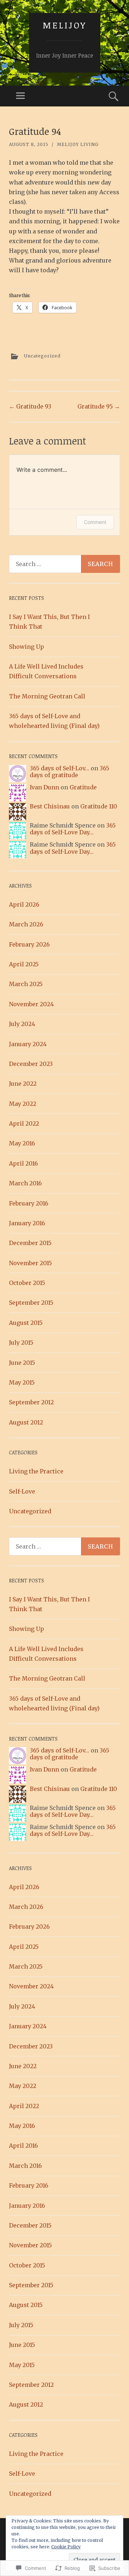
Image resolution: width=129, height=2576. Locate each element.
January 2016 (27, 1223)
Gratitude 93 (30, 406)
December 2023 (31, 1064)
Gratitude (83, 787)
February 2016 (29, 1203)
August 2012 (26, 1422)
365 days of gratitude (70, 772)
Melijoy (64, 25)
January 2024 (28, 1044)
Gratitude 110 (99, 806)
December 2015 (30, 1243)
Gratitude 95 (99, 406)
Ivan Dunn (44, 787)
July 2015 (21, 1342)
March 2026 (26, 924)
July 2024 (22, 1024)
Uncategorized (42, 356)
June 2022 (23, 1084)
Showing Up (27, 647)
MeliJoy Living (78, 144)
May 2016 (22, 1143)
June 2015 (22, 1363)
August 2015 (26, 1323)
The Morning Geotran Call (47, 696)
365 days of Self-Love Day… (73, 829)
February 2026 (29, 944)
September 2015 (31, 1303)
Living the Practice (36, 1471)
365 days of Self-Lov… (59, 768)
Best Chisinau (50, 806)
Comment (95, 522)
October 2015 (27, 1283)
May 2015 (22, 1382)
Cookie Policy (66, 2547)
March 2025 (26, 984)
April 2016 (23, 1163)
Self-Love (22, 1491)
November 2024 (31, 1004)
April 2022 (24, 1123)
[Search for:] (64, 564)
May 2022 (23, 1104)
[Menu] (20, 96)
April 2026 (24, 904)
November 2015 (30, 1263)
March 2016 (25, 1183)
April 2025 (24, 964)
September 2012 (31, 1402)
